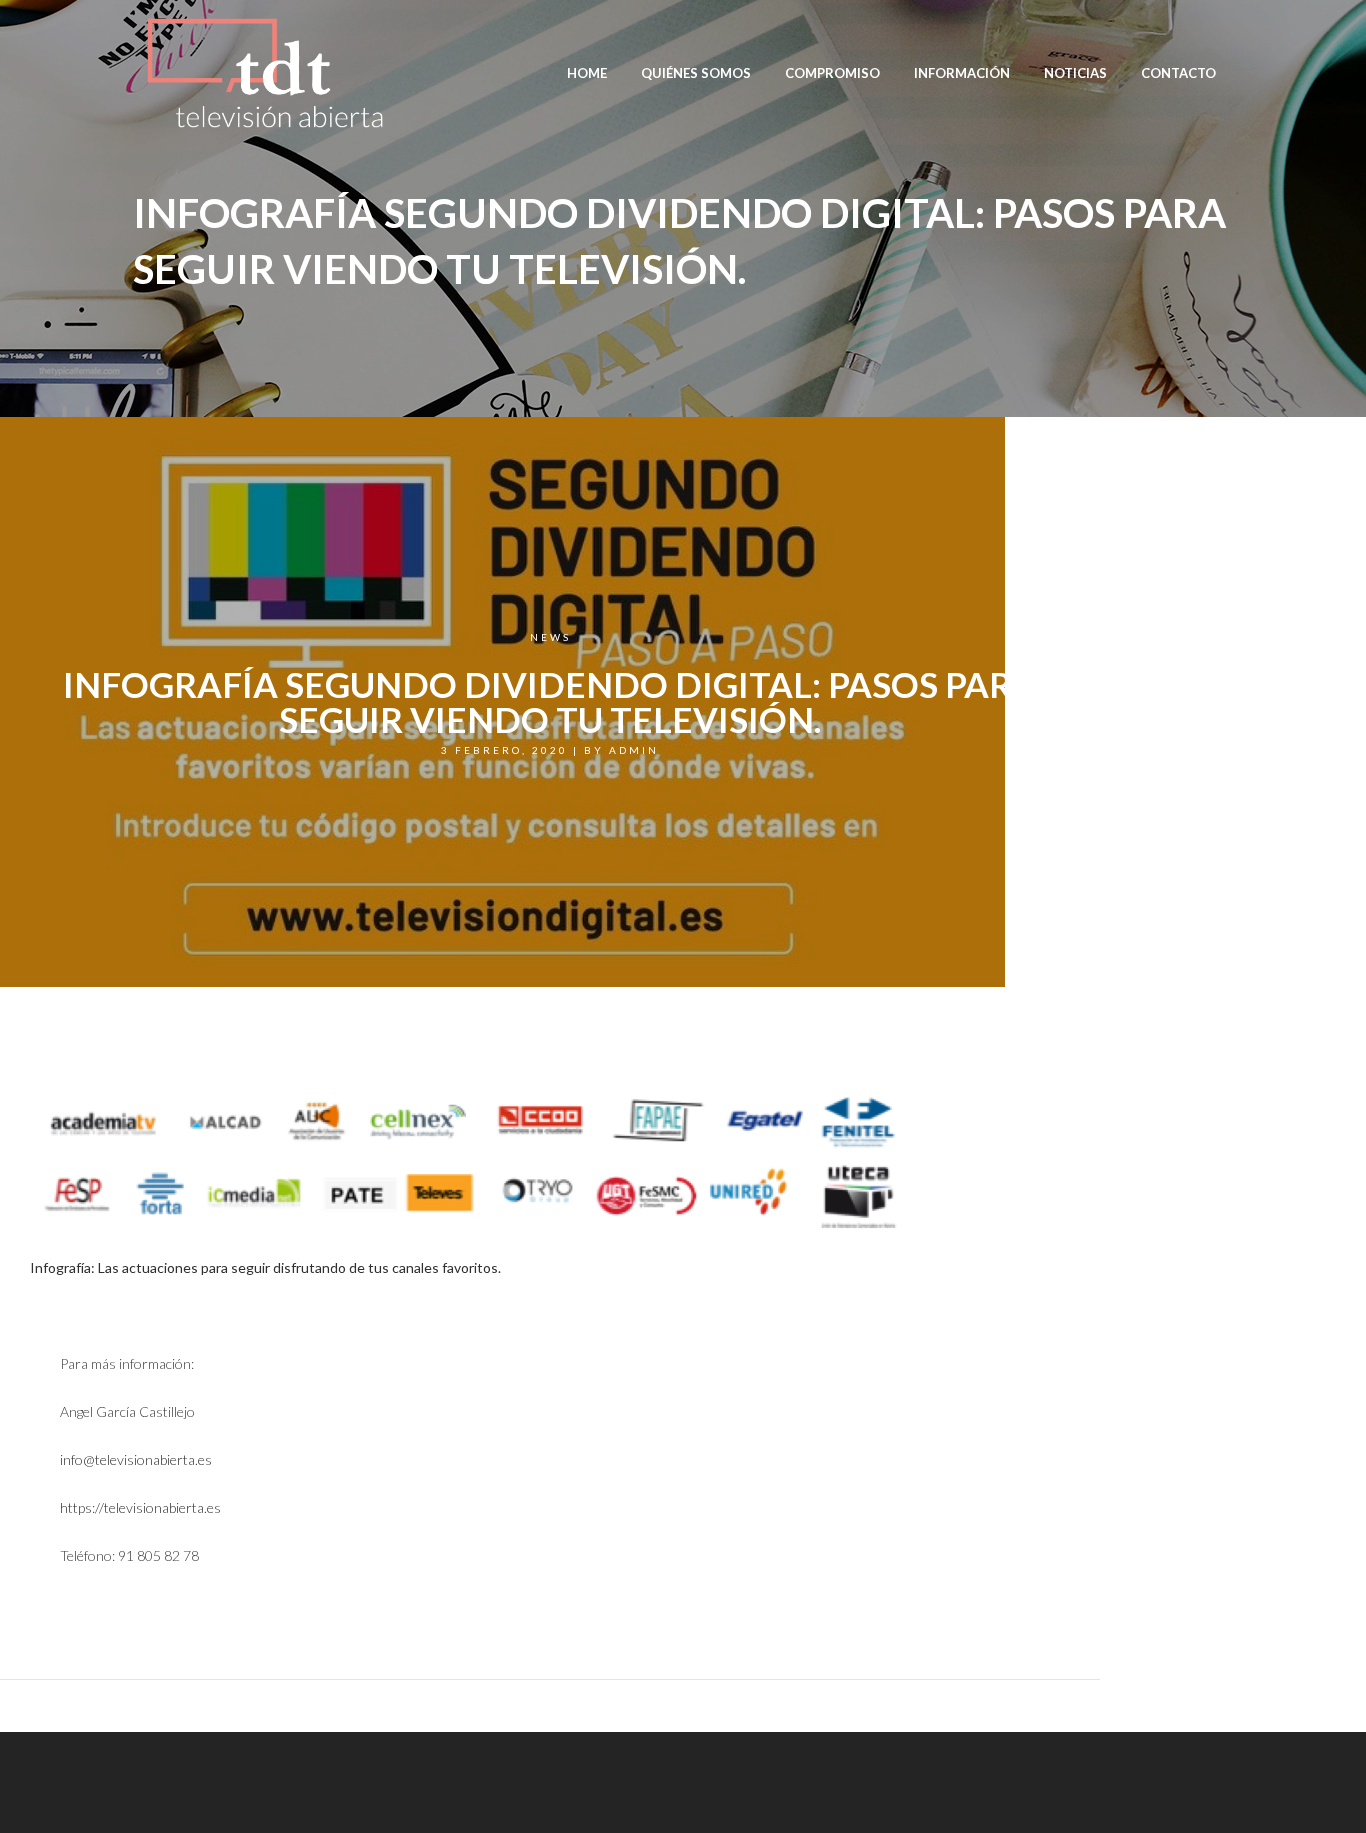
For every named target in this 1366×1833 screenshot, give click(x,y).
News (550, 637)
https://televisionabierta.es (140, 1507)
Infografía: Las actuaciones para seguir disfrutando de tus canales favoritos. (265, 1267)
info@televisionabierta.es (136, 1459)
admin (634, 750)
